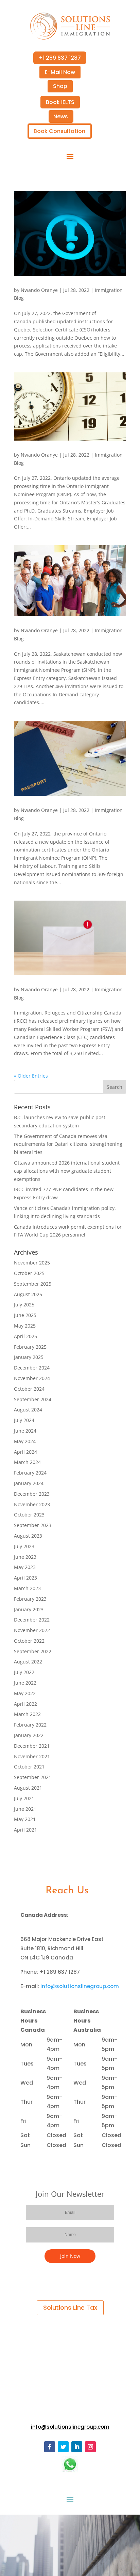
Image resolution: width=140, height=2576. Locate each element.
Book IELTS (60, 102)
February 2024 (30, 1473)
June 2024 (25, 1431)
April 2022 (25, 1704)
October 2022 (29, 1641)
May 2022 (25, 1693)
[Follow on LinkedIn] (77, 2447)
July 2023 (24, 1546)
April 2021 (25, 1830)
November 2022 (32, 1630)
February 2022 (30, 1725)
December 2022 (32, 1620)
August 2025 (28, 1294)
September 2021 (33, 1777)
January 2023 (29, 1609)
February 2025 (30, 1347)
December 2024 (32, 1368)
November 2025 (32, 1263)
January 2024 (29, 1483)
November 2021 (32, 1756)
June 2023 (25, 1557)
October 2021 (29, 1767)
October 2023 (29, 1515)
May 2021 (25, 1819)
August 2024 (28, 1410)
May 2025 (25, 1326)
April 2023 (25, 1578)
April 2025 (25, 1336)
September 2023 (33, 1525)
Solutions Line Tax (70, 2307)
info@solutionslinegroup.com (80, 1986)
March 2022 (27, 1714)
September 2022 (33, 1651)
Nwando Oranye (39, 290)
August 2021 (28, 1788)
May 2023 (25, 1567)
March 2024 (27, 1462)
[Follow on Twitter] (63, 2447)
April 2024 (25, 1452)
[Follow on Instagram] (90, 2447)
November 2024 (32, 1378)
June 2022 (25, 1683)
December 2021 (32, 1746)
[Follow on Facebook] (50, 2447)
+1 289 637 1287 (60, 58)
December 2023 (32, 1494)
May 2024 (25, 1441)
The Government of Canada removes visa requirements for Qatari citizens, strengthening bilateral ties (68, 1144)
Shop (60, 86)
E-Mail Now (60, 72)
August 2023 (28, 1536)
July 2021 (24, 1798)
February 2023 (30, 1599)
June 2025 (25, 1315)
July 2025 (24, 1305)
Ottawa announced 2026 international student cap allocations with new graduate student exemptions (67, 1171)
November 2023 (32, 1504)
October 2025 (29, 1273)
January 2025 (29, 1357)
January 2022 (29, 1735)
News (61, 116)
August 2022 (28, 1662)
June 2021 (25, 1809)
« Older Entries (31, 1076)
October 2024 (29, 1389)
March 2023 (27, 1588)
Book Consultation (59, 131)
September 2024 (33, 1399)
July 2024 (24, 1420)
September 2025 (33, 1284)
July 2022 (24, 1672)
